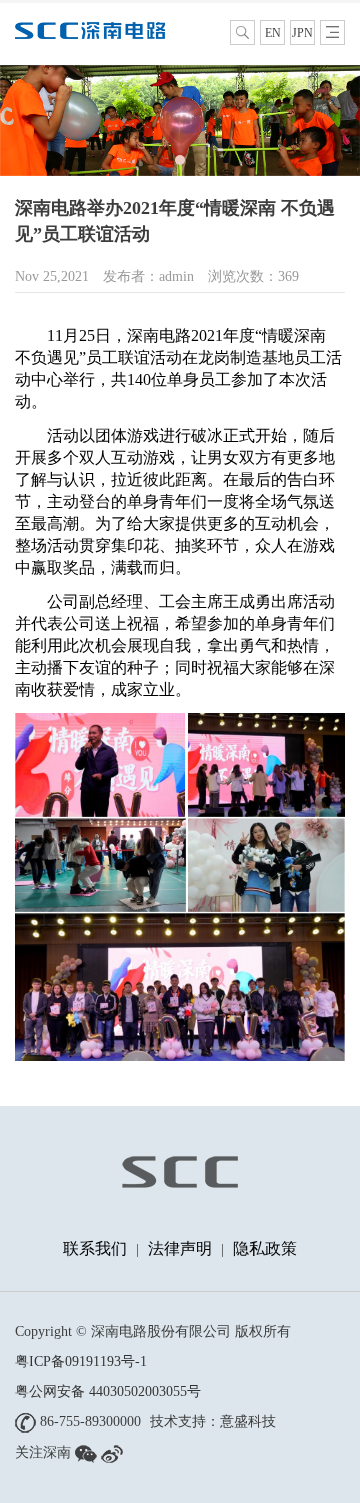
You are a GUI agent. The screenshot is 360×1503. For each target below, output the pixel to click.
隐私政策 (265, 1248)
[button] (162, 160)
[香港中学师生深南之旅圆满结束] (180, 119)
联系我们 (95, 1248)
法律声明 (180, 1248)
